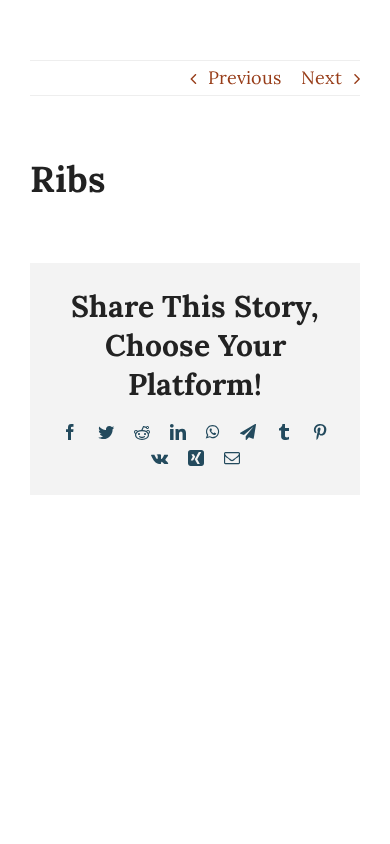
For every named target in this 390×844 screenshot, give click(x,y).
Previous (244, 77)
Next (321, 77)
